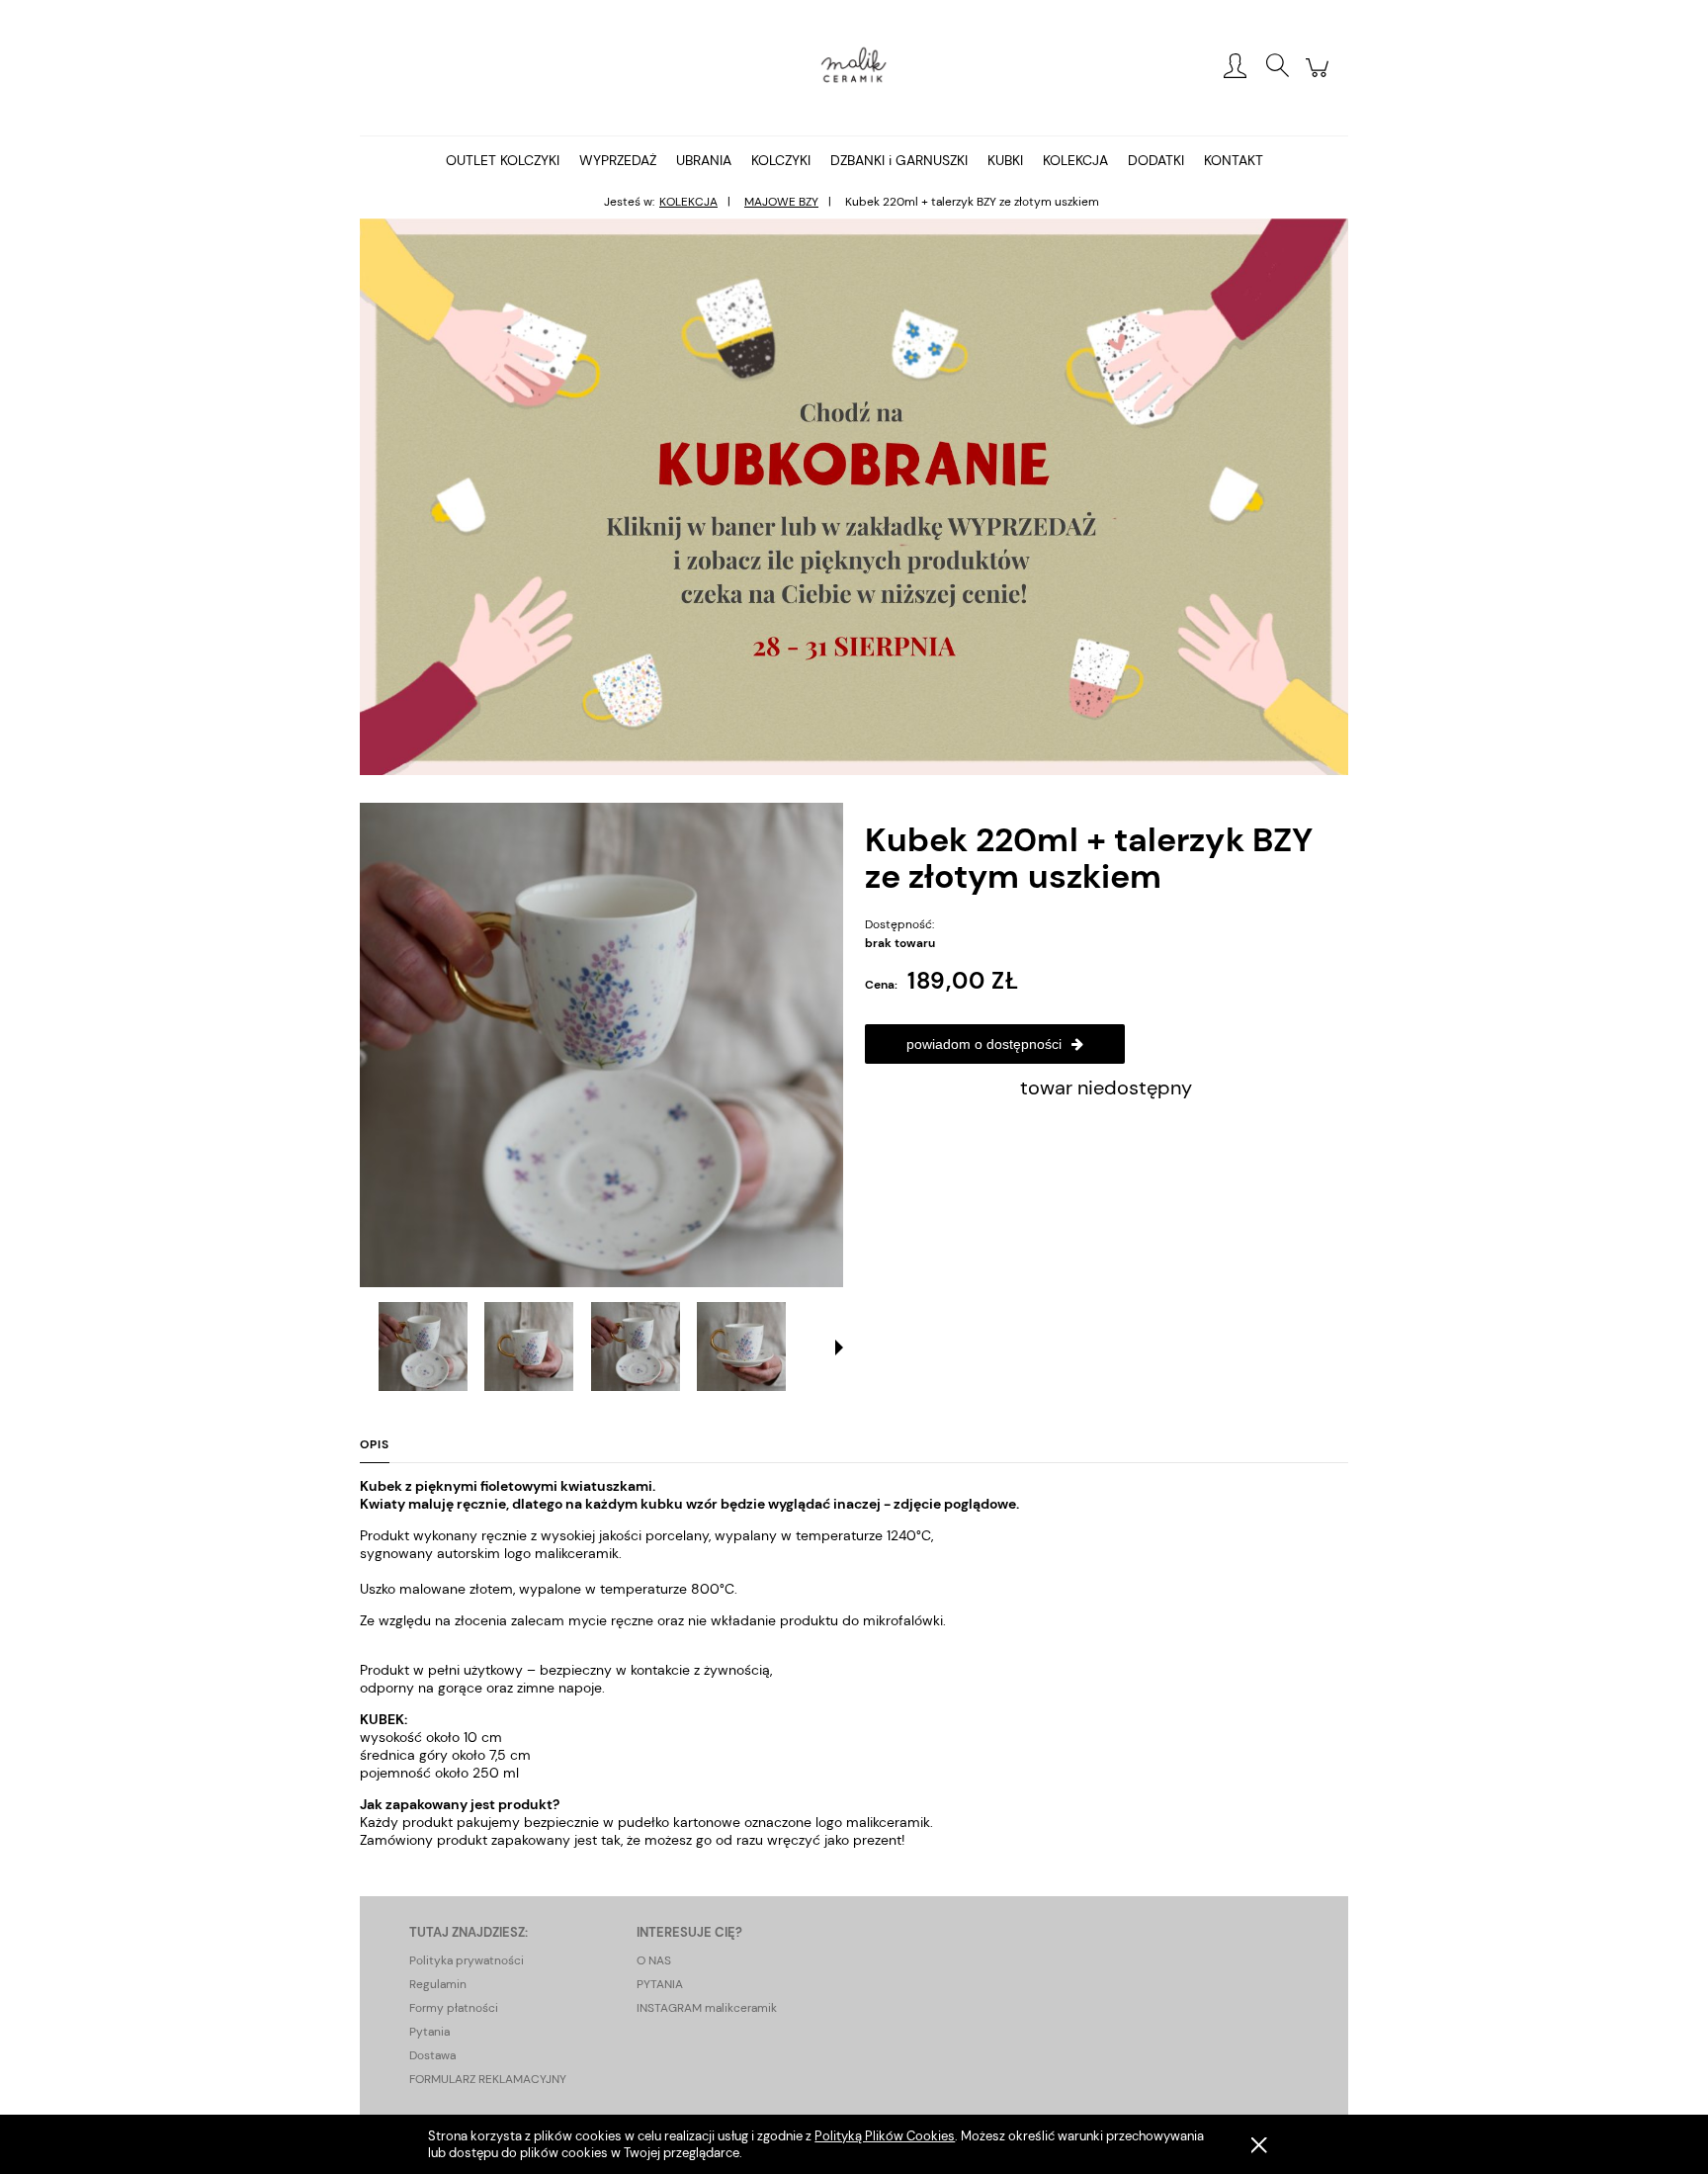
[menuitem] (503, 160)
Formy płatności (454, 2008)
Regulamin (438, 1984)
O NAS (654, 1960)
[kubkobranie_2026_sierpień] (854, 495)
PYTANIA (660, 1984)
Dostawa (432, 2055)
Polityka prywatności (467, 1960)
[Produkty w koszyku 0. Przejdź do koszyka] (1320, 78)
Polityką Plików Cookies (885, 2136)
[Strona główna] (854, 67)
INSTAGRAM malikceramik (707, 2008)
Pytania (429, 2032)
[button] (839, 1348)
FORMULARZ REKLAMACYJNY (488, 2079)
